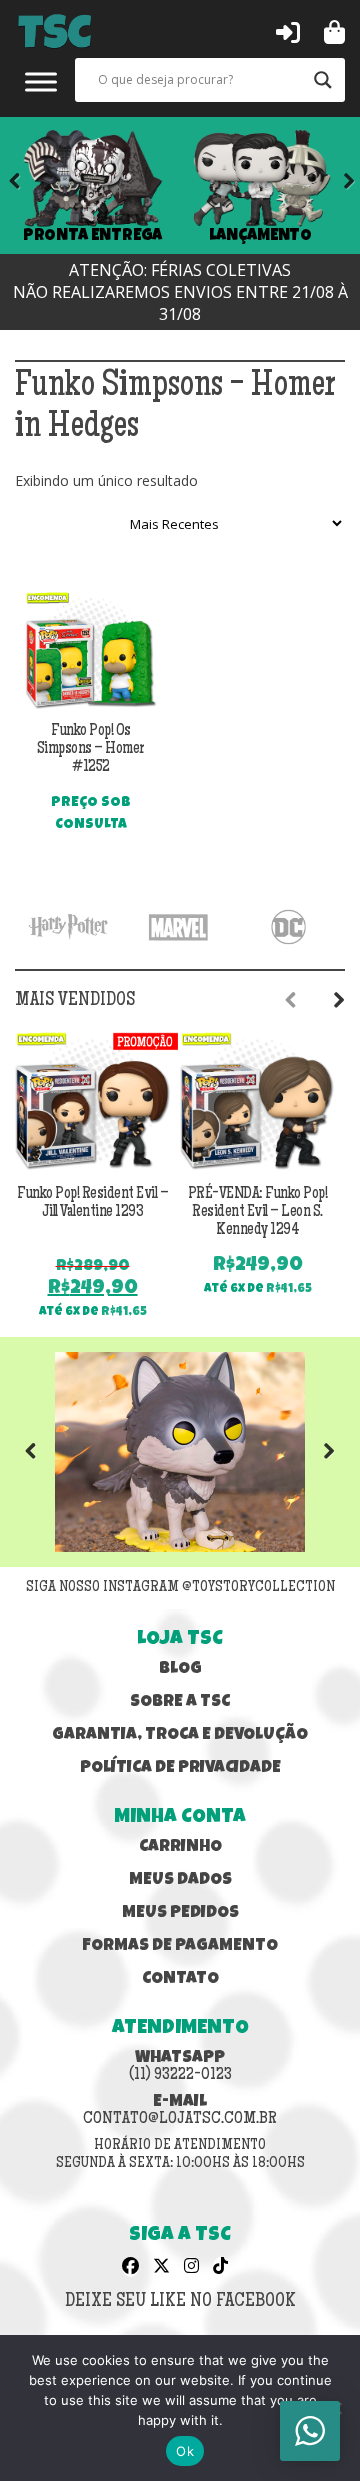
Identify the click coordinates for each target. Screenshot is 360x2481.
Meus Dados (180, 1880)
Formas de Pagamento (180, 1946)
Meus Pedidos (180, 1913)
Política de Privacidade (180, 1768)
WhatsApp (180, 2067)
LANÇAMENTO (260, 236)
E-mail (180, 2111)
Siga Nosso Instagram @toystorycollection (180, 1588)
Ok (185, 2451)
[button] (288, 31)
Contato (180, 1979)
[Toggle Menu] (41, 81)
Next (335, 185)
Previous (45, 1452)
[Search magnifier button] (323, 80)
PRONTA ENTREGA (93, 236)
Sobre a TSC (180, 1702)
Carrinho (180, 1847)
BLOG (180, 1669)
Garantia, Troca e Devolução (180, 1735)
